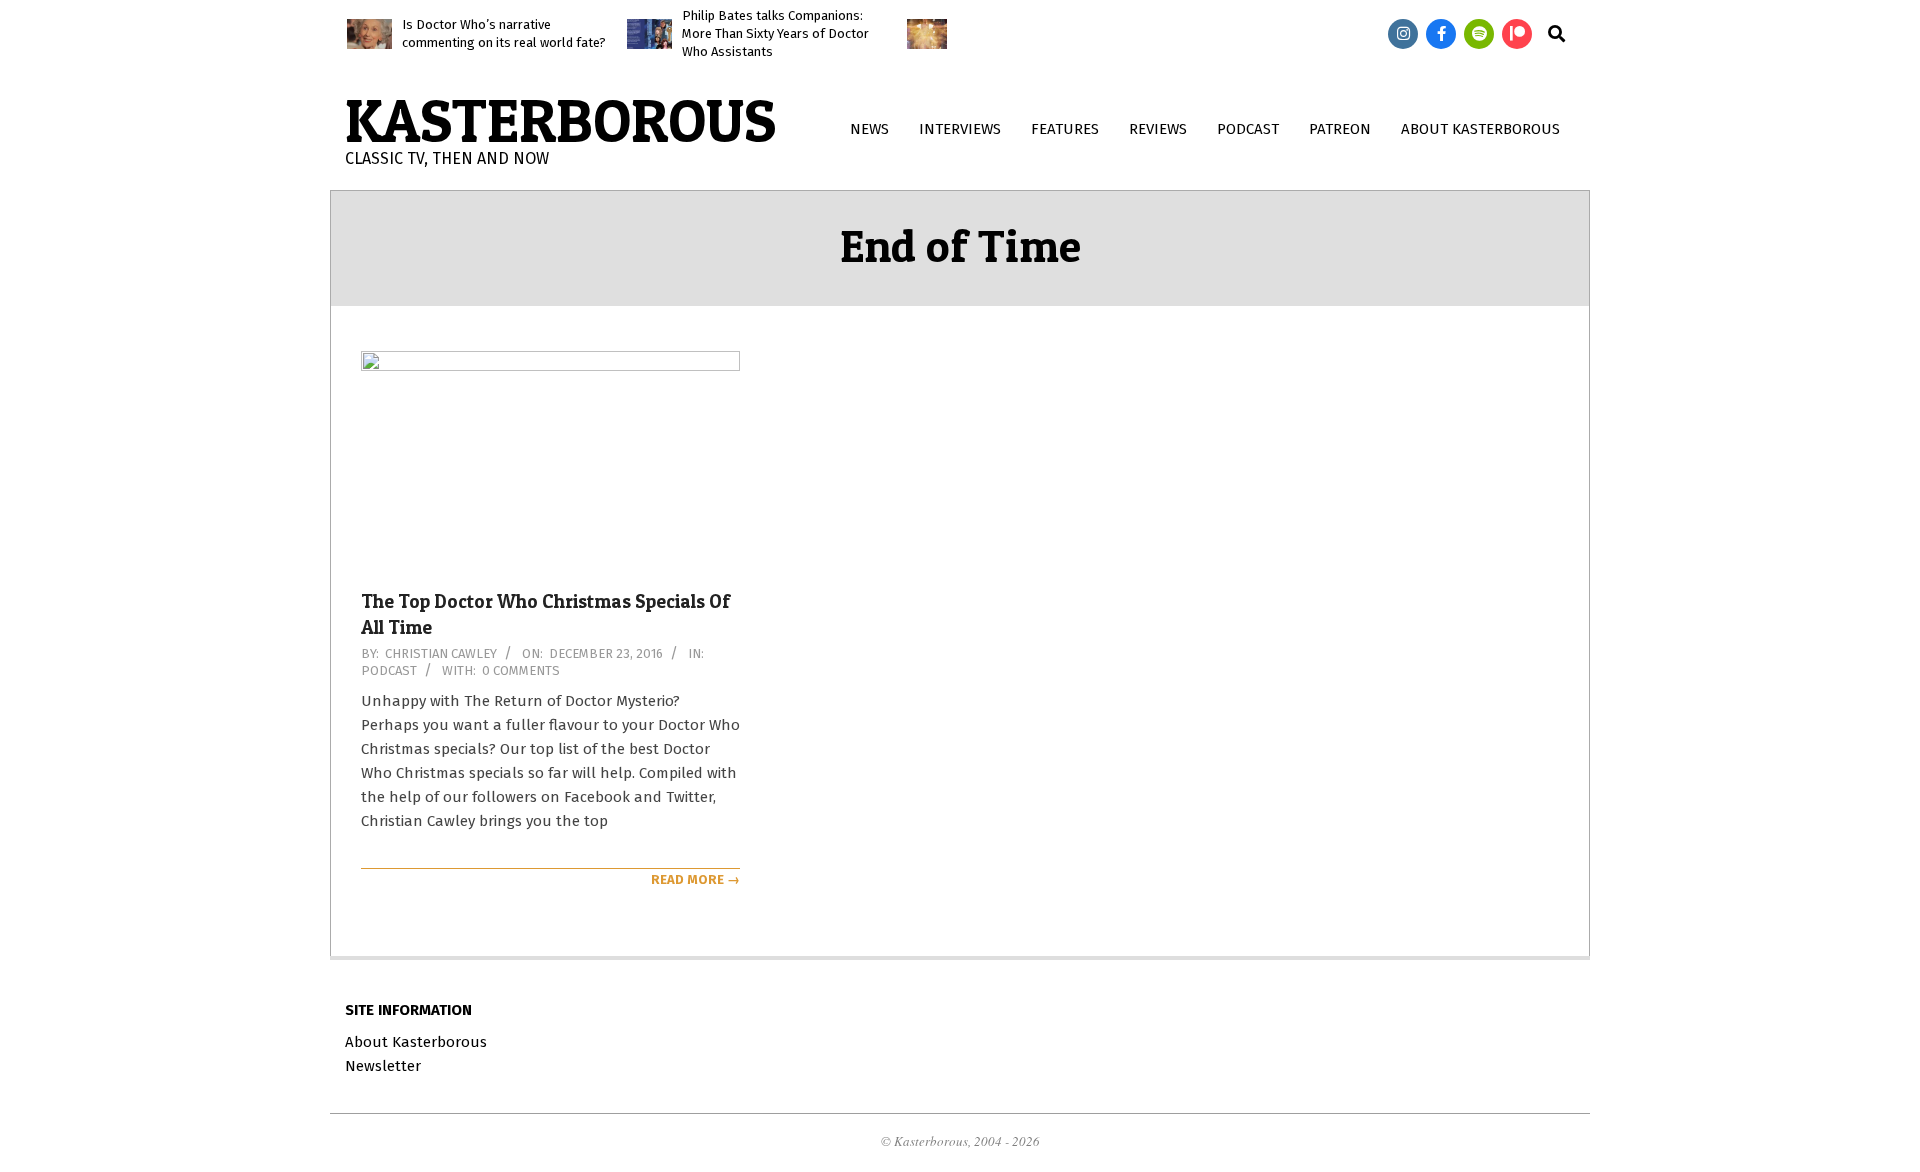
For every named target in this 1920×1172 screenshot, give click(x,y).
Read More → (695, 879)
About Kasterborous (416, 1042)
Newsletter (383, 1066)
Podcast (389, 670)
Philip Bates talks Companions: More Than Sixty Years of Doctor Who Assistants (775, 33)
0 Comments (521, 670)
